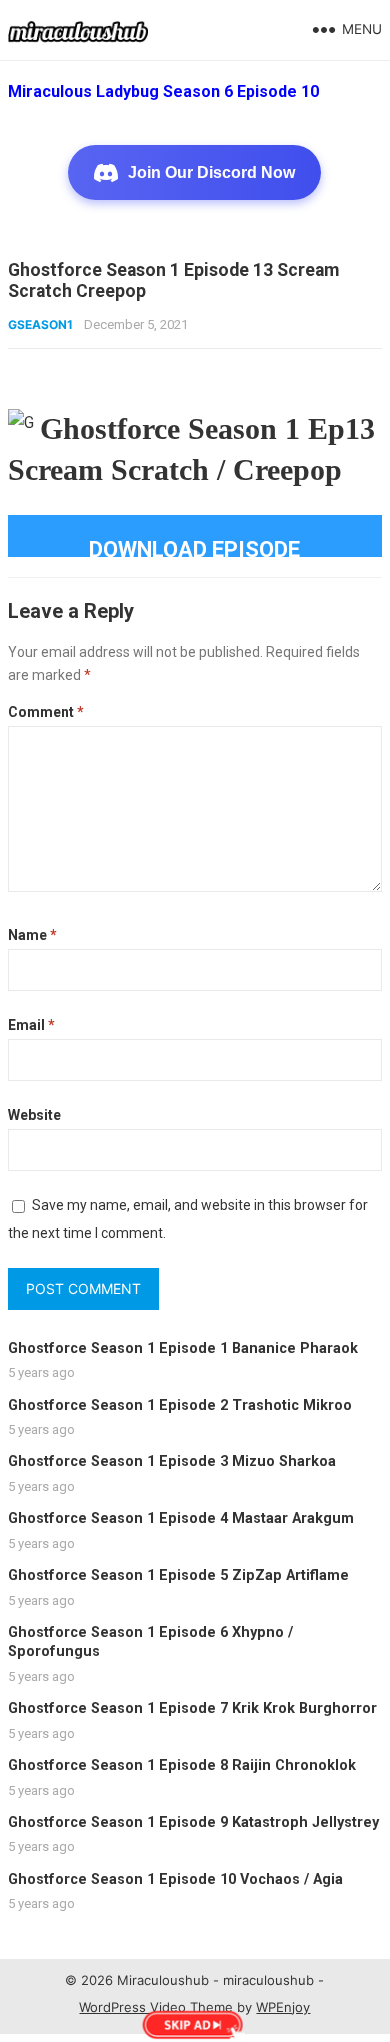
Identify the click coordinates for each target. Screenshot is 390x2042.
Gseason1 (40, 324)
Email (31, 1025)
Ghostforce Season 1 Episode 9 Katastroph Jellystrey (193, 1822)
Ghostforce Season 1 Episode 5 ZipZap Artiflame (178, 1575)
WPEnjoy (283, 2007)
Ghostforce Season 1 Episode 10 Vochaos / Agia (175, 1879)
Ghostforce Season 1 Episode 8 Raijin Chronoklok (182, 1765)
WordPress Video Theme (156, 2007)
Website (34, 1115)
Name (32, 935)
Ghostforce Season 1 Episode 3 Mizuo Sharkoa (172, 1461)
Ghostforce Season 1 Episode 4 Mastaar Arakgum (181, 1518)
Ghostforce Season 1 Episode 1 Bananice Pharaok (183, 1348)
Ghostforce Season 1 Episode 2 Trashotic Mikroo (180, 1405)
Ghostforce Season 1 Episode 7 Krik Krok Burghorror (192, 1708)
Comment (46, 712)
